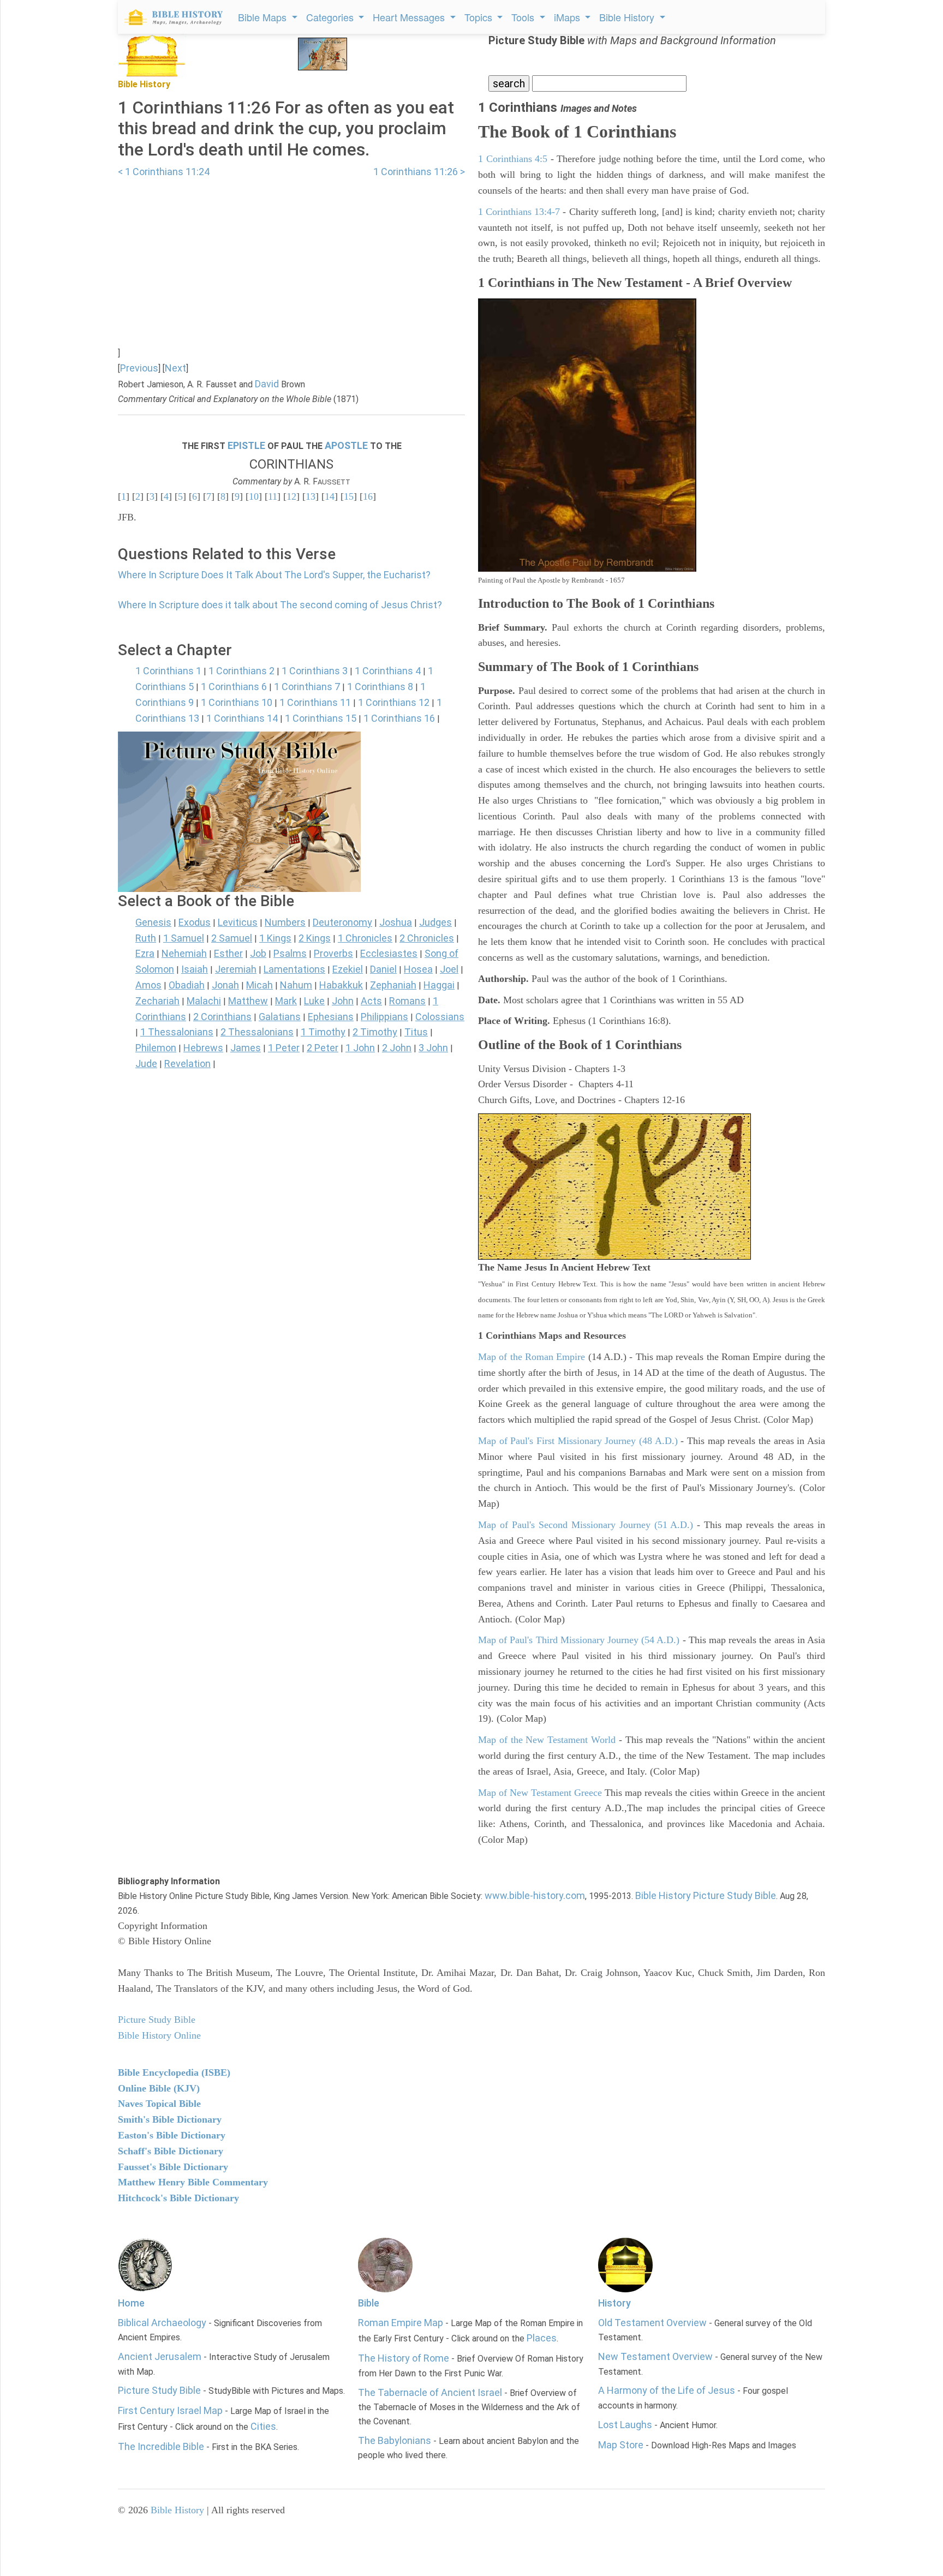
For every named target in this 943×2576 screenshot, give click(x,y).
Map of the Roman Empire (532, 1357)
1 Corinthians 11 (315, 702)
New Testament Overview (655, 2356)
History (614, 2303)
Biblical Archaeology (162, 2323)
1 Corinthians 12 (394, 702)
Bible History (177, 2510)
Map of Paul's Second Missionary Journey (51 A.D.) (586, 1525)
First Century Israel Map (170, 2410)
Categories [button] (331, 17)
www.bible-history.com (535, 1895)
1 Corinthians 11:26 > (419, 172)
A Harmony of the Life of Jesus (667, 2390)
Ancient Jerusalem (160, 2356)
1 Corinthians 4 (388, 671)
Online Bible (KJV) (159, 2088)
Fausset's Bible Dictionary (173, 2167)
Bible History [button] (628, 17)
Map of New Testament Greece (540, 1793)
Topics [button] (480, 17)
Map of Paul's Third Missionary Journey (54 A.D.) (579, 1640)
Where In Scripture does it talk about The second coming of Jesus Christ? (280, 605)
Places (542, 2338)
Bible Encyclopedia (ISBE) (174, 2072)
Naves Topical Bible (159, 2104)
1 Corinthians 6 (234, 687)
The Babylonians (395, 2440)
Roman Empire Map (401, 2323)
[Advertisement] (291, 256)
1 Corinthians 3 (315, 671)
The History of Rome (404, 2358)
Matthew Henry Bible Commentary (193, 2182)
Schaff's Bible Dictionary (171, 2151)
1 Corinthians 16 (399, 718)
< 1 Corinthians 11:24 (164, 172)
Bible (369, 2303)
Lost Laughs (625, 2425)
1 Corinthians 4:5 (513, 159)
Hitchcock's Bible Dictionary (178, 2198)
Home (131, 2303)
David (267, 384)
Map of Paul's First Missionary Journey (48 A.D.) (578, 1441)
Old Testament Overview (652, 2323)
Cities (263, 2426)
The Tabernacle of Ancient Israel (430, 2392)
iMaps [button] (568, 17)
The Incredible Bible (161, 2446)
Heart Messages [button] (410, 17)
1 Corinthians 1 (168, 671)
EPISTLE (246, 445)
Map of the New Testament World (547, 1740)
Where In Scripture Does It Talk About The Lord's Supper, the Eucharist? (274, 575)
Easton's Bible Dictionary (172, 2135)
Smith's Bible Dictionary (170, 2119)
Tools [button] (524, 17)
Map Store (621, 2445)
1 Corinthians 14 (242, 718)
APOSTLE (346, 445)
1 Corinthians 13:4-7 (519, 212)
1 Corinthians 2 (241, 671)
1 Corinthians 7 (307, 687)
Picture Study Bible (159, 2390)
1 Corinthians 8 (380, 687)
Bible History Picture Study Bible (706, 1895)
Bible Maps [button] (264, 17)
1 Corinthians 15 (321, 718)
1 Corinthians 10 (237, 702)
